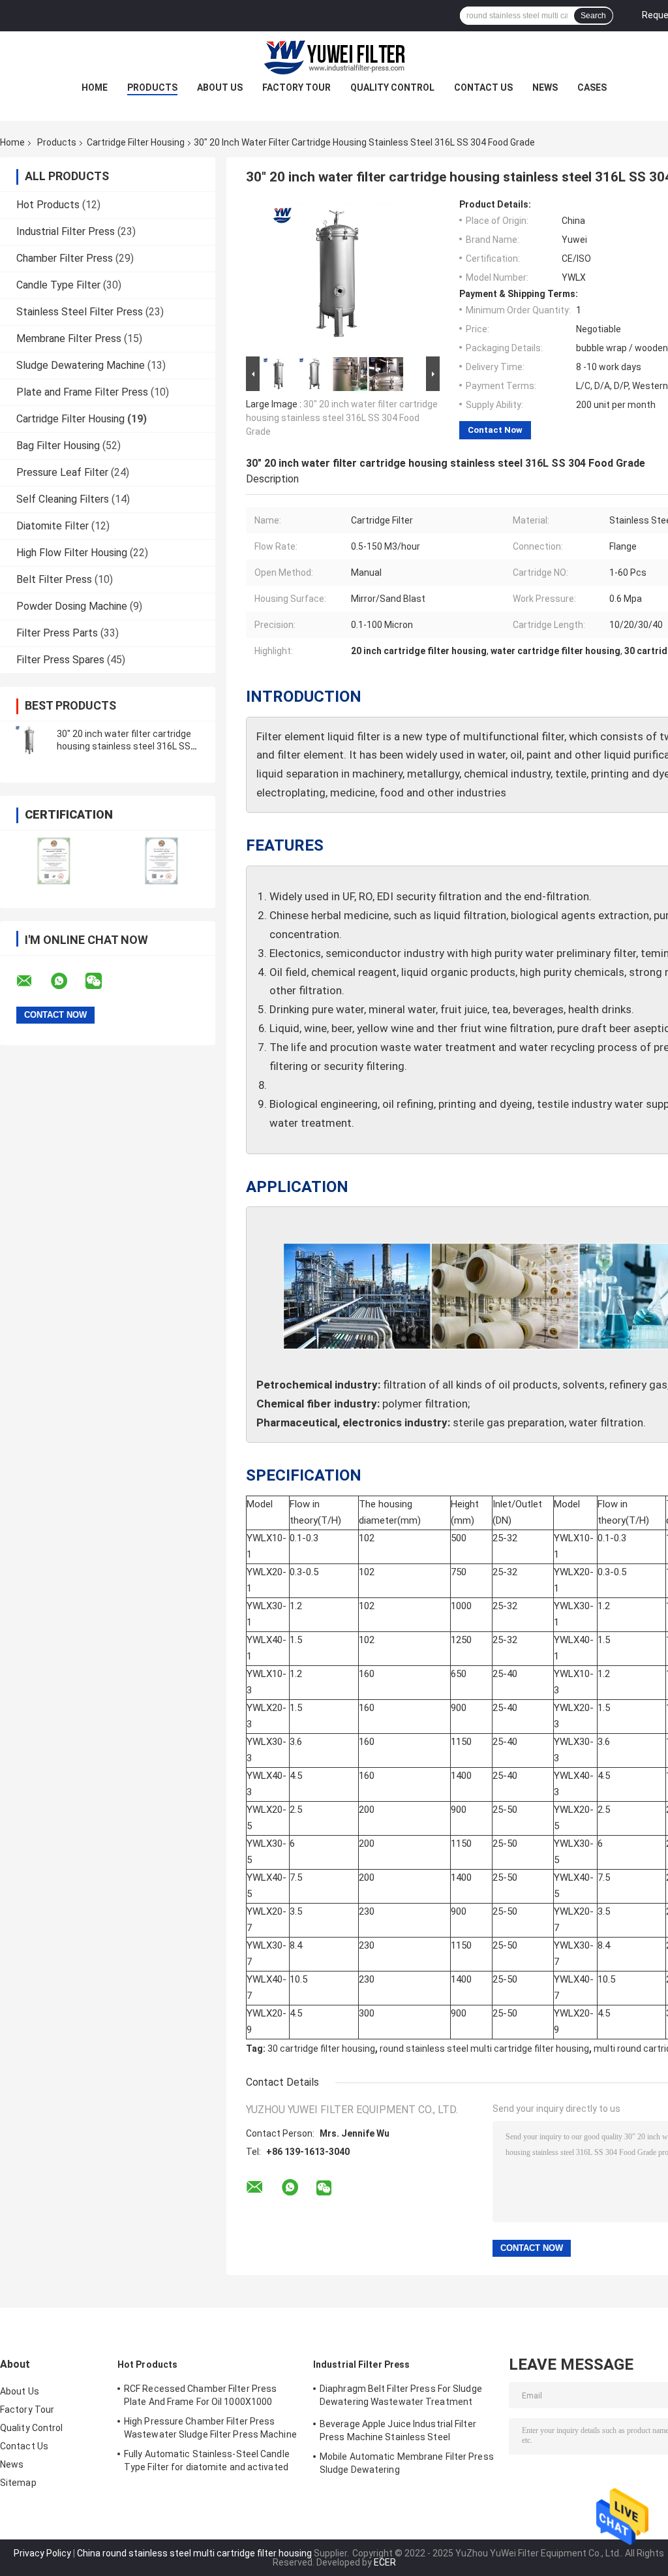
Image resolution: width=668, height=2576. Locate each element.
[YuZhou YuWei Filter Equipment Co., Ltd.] (334, 57)
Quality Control (392, 87)
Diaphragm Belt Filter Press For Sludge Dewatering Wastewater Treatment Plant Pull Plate (401, 2397)
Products (152, 87)
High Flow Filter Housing (72, 553)
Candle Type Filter (58, 285)
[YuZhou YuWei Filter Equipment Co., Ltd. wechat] (102, 981)
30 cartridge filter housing (321, 2049)
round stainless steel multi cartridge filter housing (484, 2049)
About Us (220, 87)
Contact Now (495, 430)
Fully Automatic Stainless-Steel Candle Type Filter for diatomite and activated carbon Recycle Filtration (207, 2462)
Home (95, 87)
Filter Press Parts (57, 633)
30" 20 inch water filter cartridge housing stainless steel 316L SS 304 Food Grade (124, 746)
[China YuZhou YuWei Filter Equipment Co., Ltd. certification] (54, 861)
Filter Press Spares (60, 660)
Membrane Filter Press (69, 338)
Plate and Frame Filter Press (82, 392)
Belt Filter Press (54, 579)
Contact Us (483, 87)
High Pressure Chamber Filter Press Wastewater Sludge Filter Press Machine (210, 2428)
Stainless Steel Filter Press (80, 312)
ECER (385, 2562)
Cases (592, 87)
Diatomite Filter (53, 526)
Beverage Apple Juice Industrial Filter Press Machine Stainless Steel (398, 2430)
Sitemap (18, 2483)
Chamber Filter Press (65, 258)
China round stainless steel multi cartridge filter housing (194, 2553)
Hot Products (48, 205)
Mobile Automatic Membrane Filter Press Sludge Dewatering (407, 2463)
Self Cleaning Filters (63, 499)
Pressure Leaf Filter (62, 472)
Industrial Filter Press (66, 231)
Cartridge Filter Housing (136, 142)
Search (593, 16)
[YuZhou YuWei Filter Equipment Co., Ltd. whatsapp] (67, 981)
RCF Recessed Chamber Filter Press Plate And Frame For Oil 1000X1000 (200, 2395)
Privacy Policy (42, 2553)
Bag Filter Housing (58, 446)
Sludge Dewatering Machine (81, 365)
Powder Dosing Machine (72, 606)
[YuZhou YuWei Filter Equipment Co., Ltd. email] (33, 981)
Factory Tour (296, 87)
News (545, 87)
